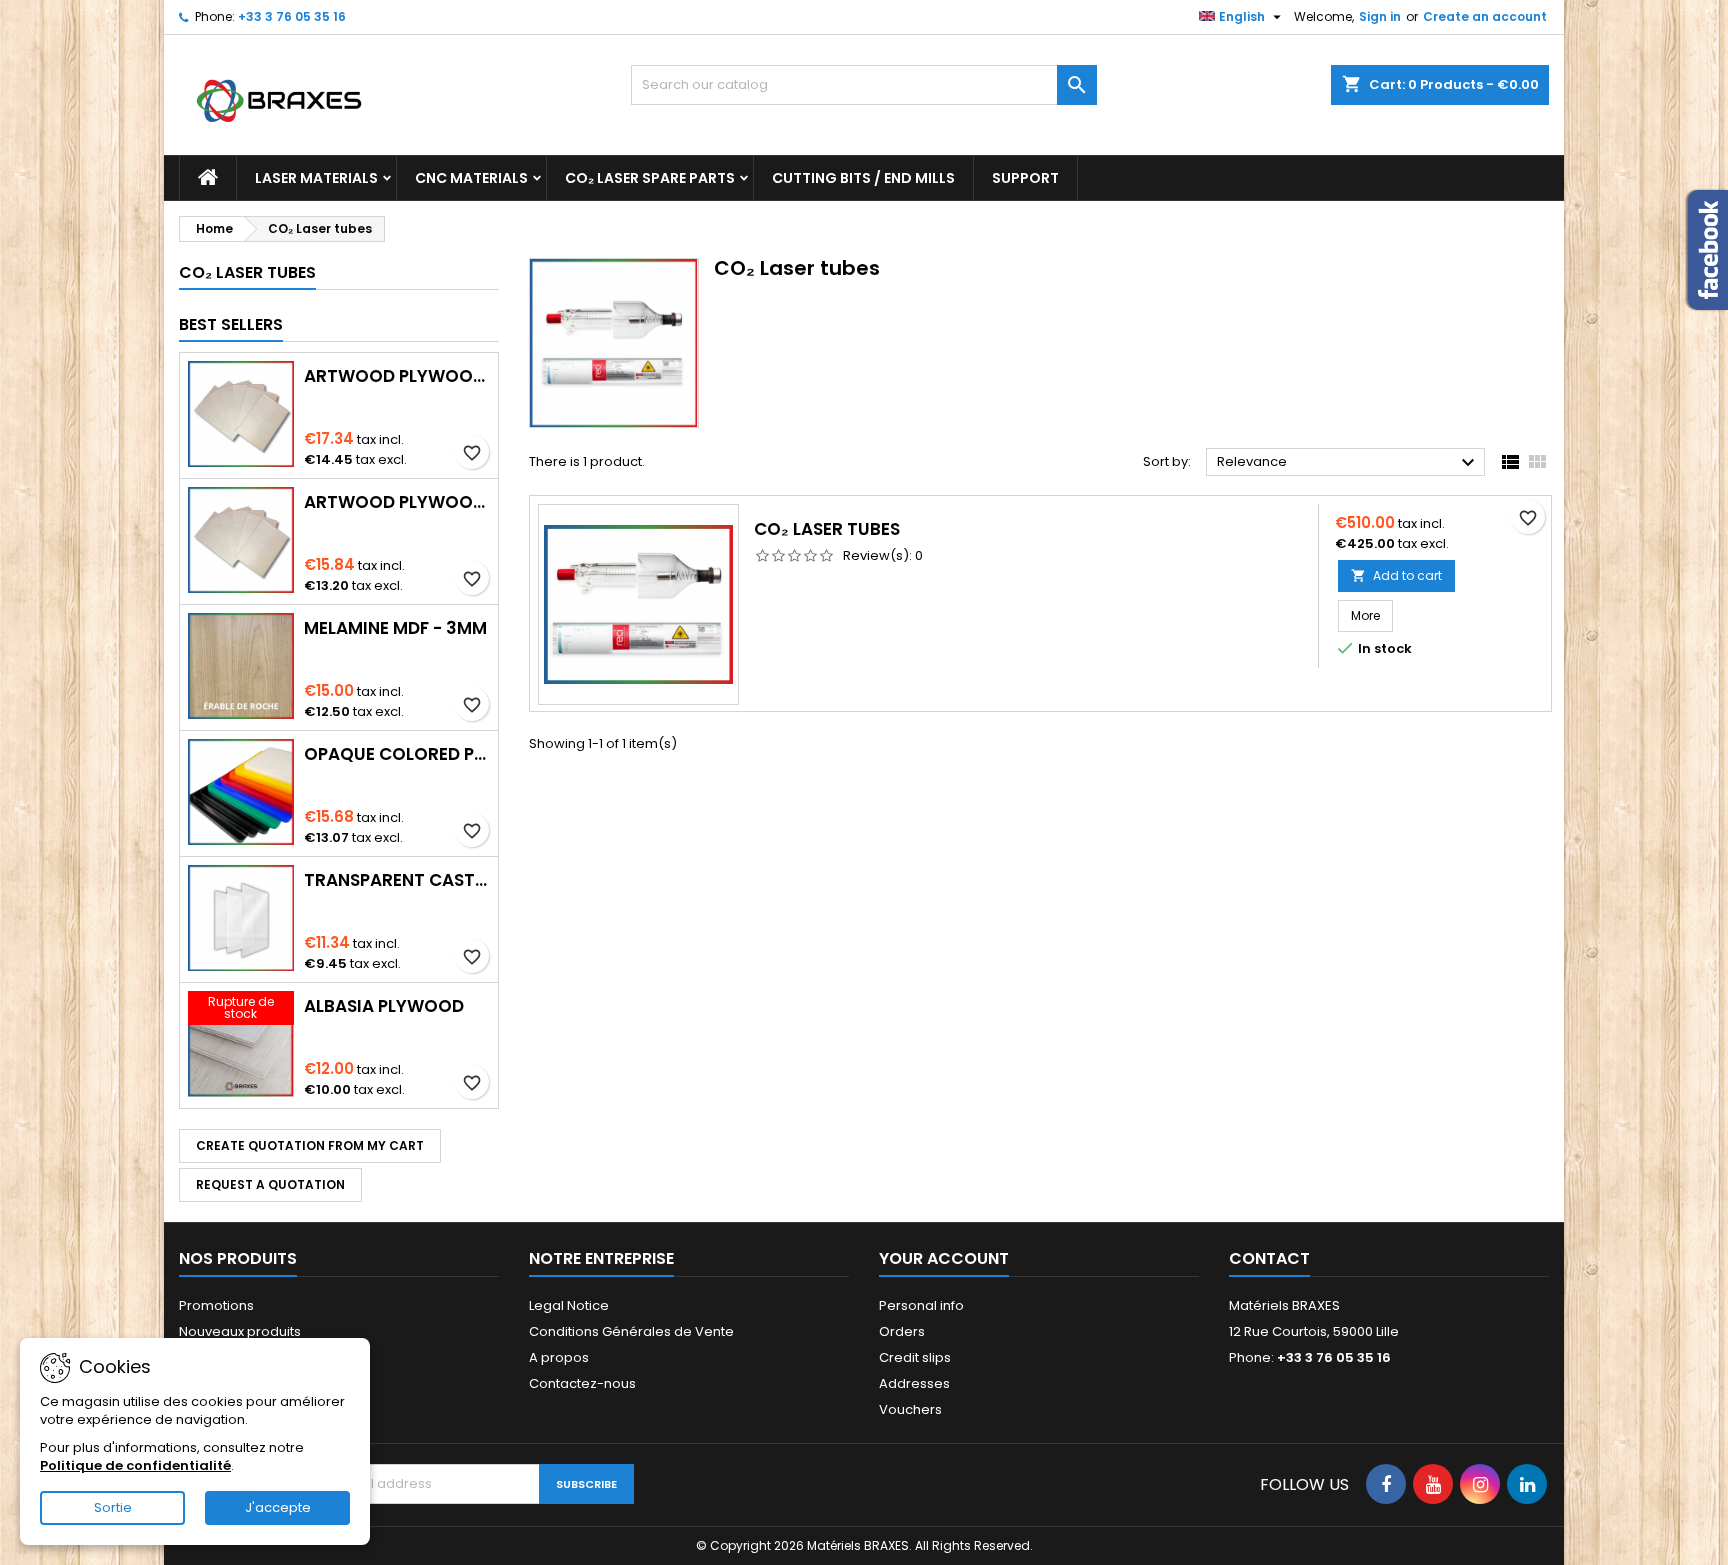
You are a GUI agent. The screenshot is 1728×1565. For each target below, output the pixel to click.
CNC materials (471, 178)
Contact (1269, 1258)
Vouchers (910, 1409)
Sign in (1380, 16)
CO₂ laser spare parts (650, 178)
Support (1025, 178)
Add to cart (1396, 575)
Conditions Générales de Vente (631, 1331)
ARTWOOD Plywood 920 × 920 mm (397, 502)
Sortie (113, 1507)
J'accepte (278, 1507)
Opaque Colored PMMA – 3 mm (397, 754)
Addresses (914, 1383)
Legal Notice (569, 1305)
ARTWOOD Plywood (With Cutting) (397, 376)
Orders (902, 1331)
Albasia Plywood (384, 1006)
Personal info (921, 1305)
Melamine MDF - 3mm (395, 628)
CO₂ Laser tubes (247, 272)
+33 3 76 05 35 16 (292, 16)
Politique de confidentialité (135, 1465)
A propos (559, 1357)
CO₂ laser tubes (827, 529)
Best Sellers (231, 324)
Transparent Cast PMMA (397, 880)
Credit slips (915, 1357)
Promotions (216, 1305)
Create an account (1485, 16)
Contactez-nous (582, 1383)
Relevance (1348, 463)
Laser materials (316, 178)
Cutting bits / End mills (863, 178)
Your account (944, 1258)
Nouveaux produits (240, 1331)
